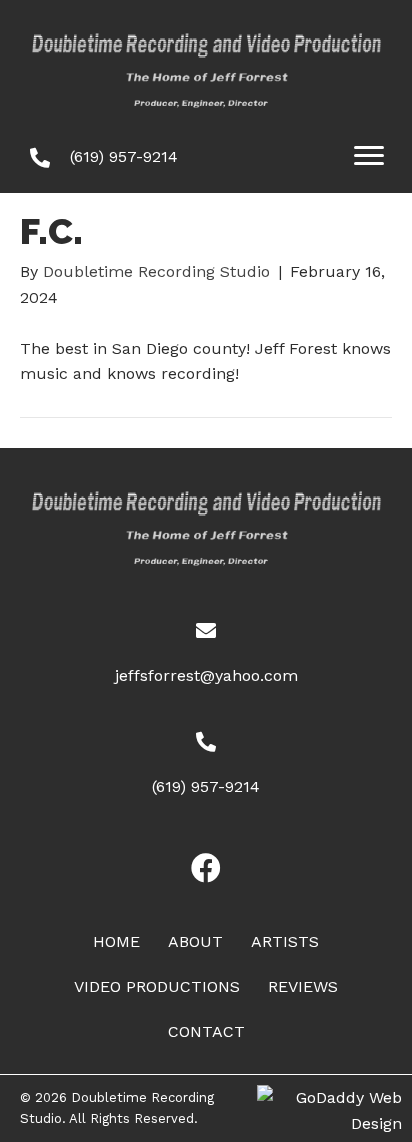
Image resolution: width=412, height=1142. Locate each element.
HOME (116, 941)
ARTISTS (285, 941)
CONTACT (206, 1031)
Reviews (303, 986)
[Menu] (369, 156)
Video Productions (157, 986)
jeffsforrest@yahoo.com (206, 675)
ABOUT (195, 941)
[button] (206, 869)
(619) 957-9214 (124, 156)
